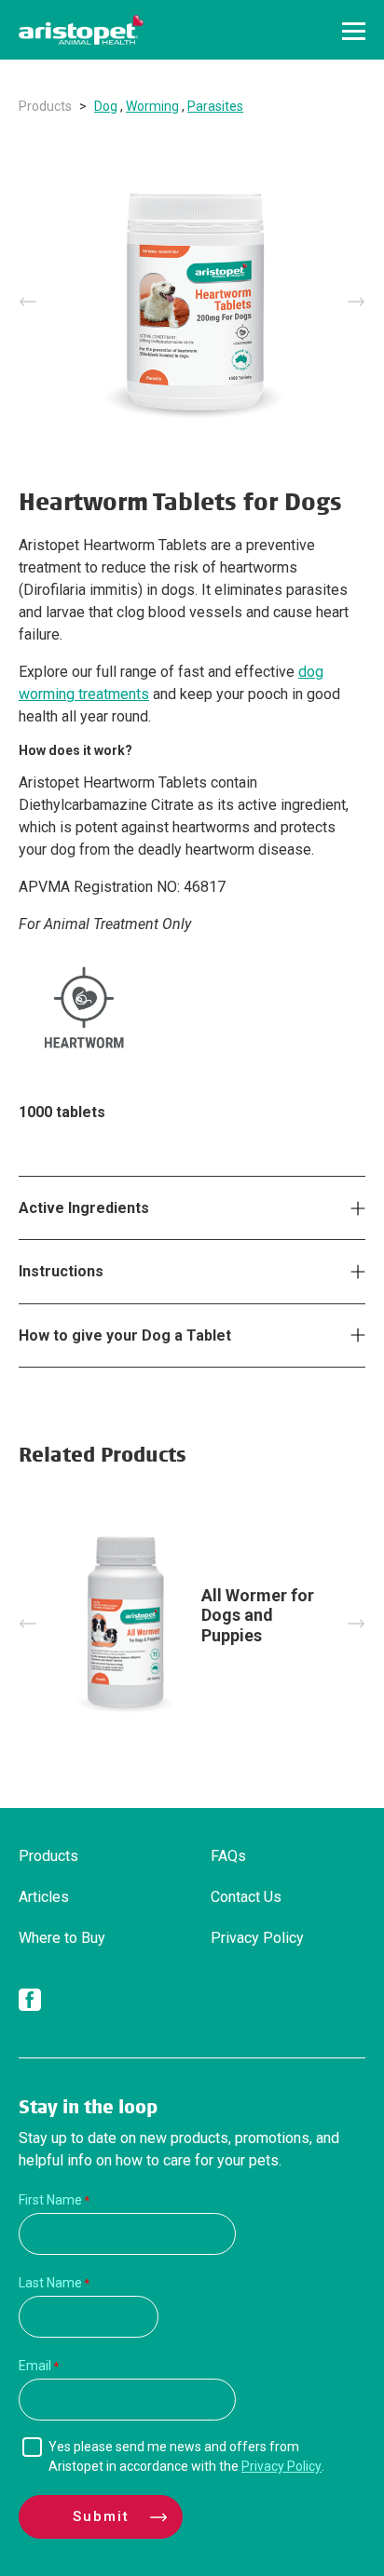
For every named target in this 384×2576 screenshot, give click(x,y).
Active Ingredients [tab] (84, 1208)
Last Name (50, 2283)
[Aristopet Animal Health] (81, 30)
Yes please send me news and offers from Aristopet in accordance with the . (186, 2456)
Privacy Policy (257, 1938)
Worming (152, 106)
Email (35, 2366)
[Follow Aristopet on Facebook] (30, 2003)
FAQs (228, 1856)
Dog (106, 106)
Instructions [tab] (61, 1271)
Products (45, 106)
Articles (44, 1897)
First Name (50, 2200)
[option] (192, 302)
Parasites (215, 106)
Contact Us (246, 1897)
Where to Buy (62, 1938)
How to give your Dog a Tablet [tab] (125, 1335)
